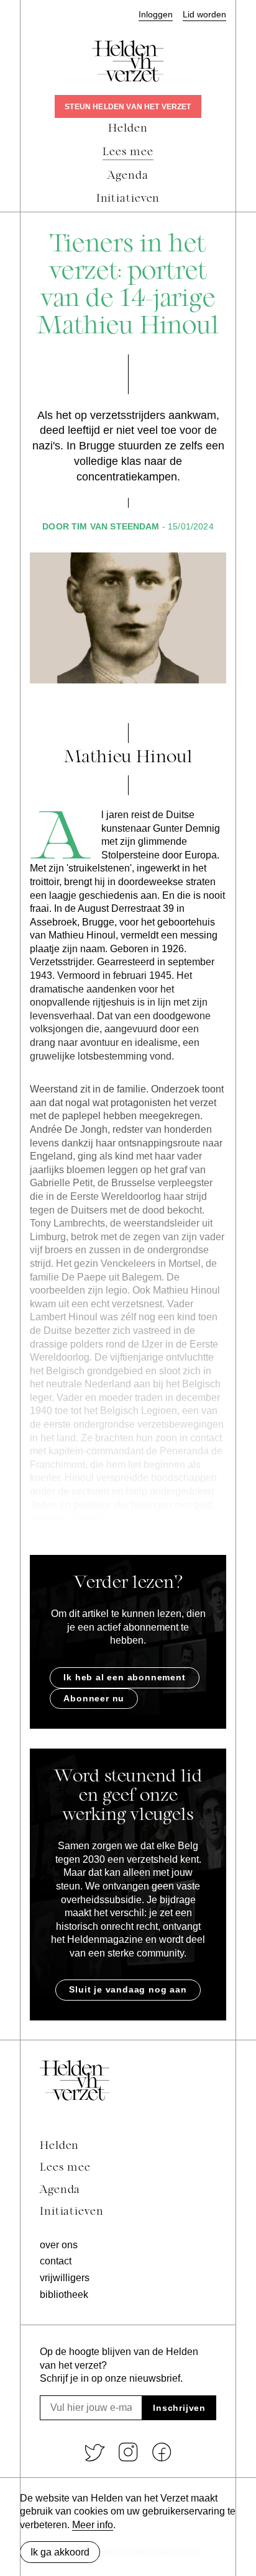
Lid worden (204, 15)
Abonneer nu (94, 1698)
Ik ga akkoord (60, 2552)
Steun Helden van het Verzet (128, 107)
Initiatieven (72, 2212)
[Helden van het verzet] (75, 2080)
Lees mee (65, 2168)
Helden (59, 2146)
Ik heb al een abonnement (124, 1677)
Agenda (60, 2190)
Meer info (93, 2525)
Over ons (59, 2245)
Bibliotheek (64, 2295)
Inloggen (156, 15)
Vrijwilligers (65, 2278)
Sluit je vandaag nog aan (128, 1989)
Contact (56, 2261)
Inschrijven (179, 2408)
